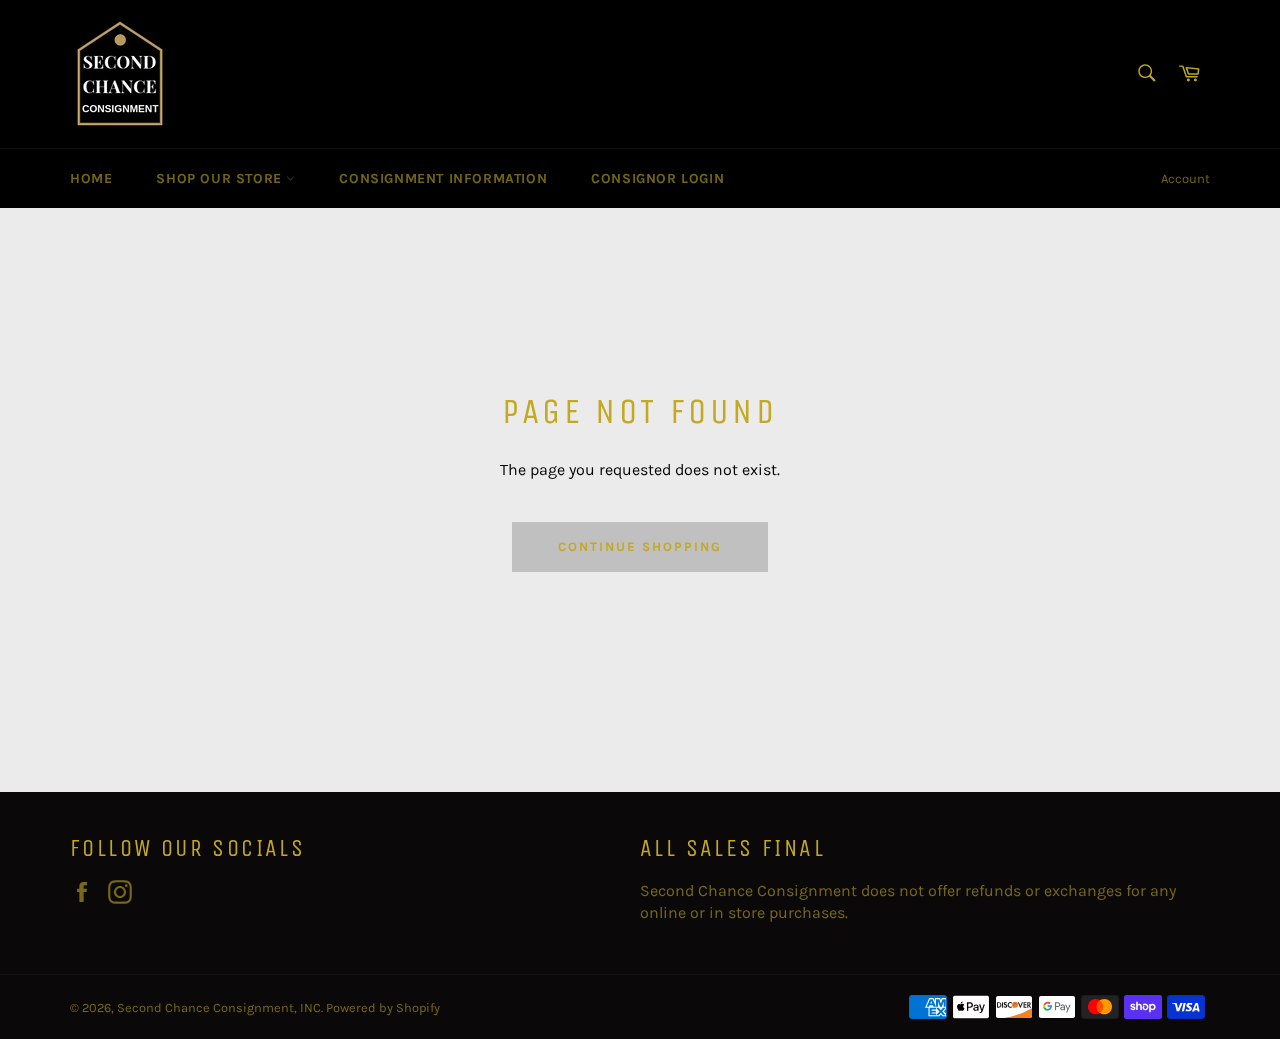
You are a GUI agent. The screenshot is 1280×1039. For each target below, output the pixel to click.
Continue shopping (639, 546)
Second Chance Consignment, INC (219, 1007)
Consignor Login (657, 178)
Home (91, 178)
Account (1185, 178)
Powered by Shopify (383, 1007)
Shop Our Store (221, 178)
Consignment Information (443, 178)
